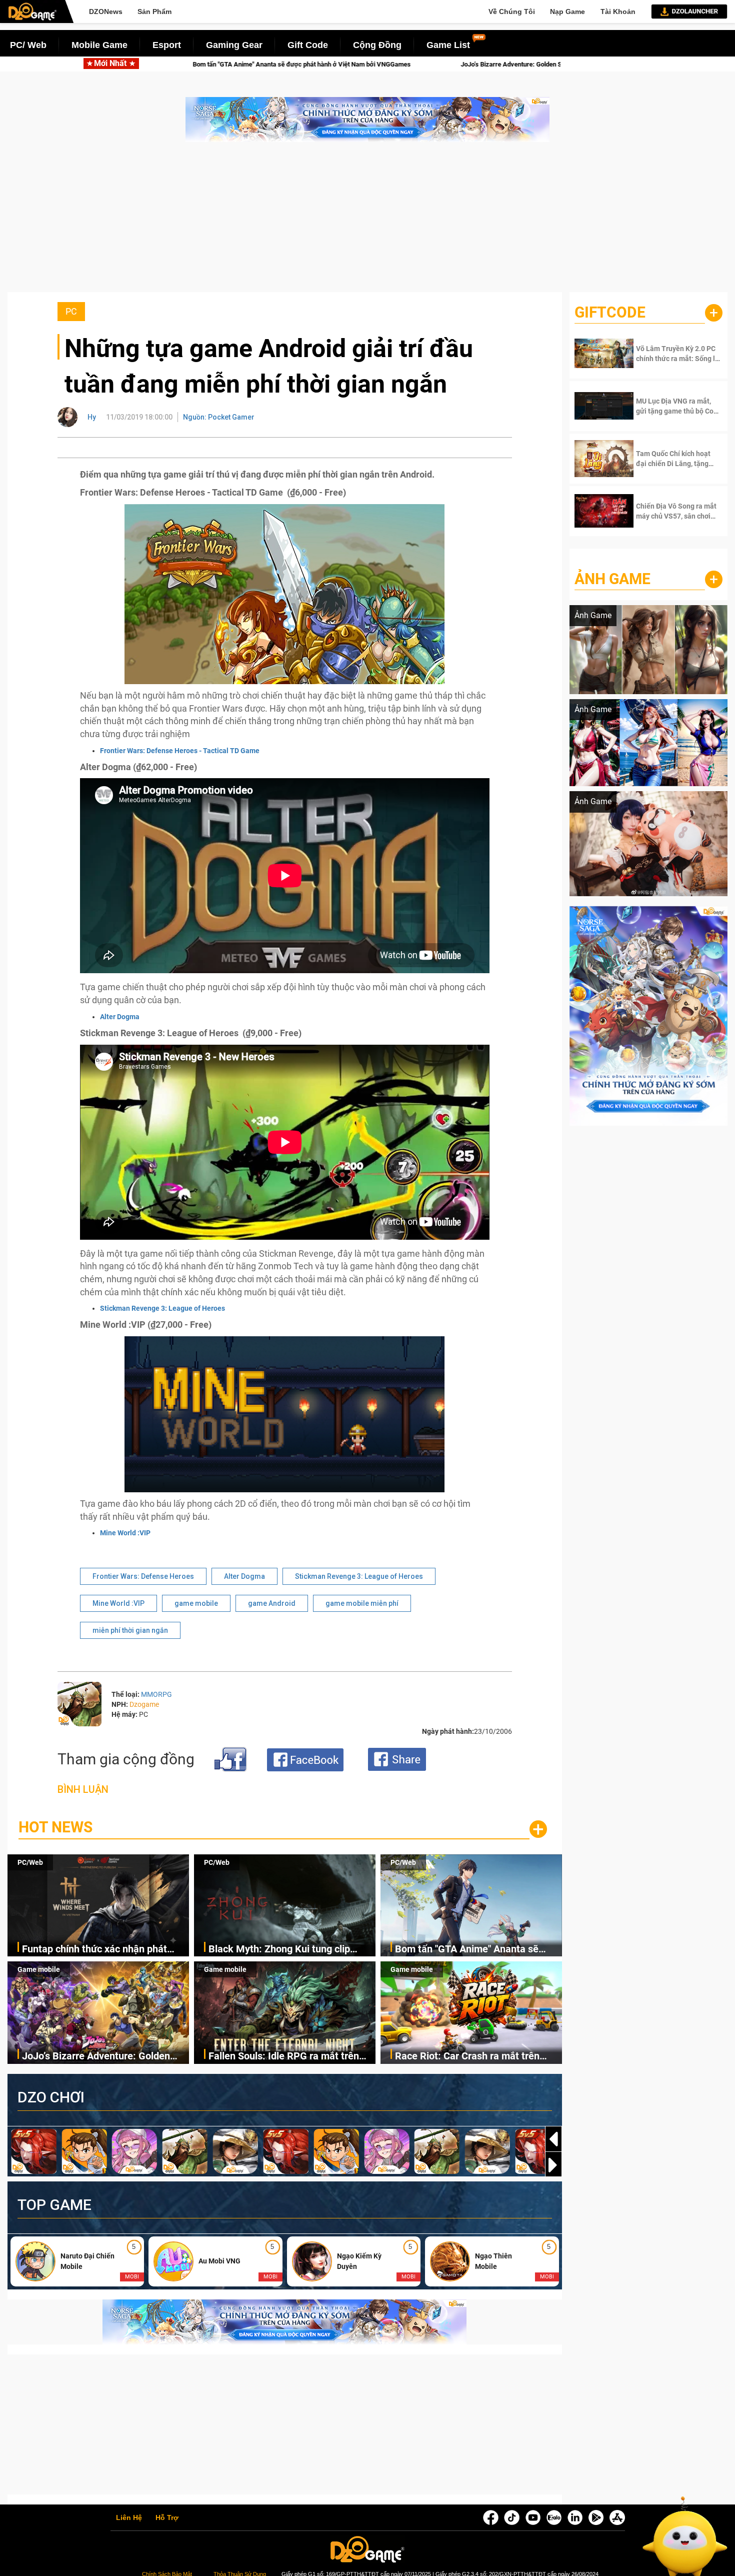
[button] (553, 2165)
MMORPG (156, 1694)
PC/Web (30, 1862)
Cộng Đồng (377, 45)
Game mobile (39, 1969)
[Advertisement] (367, 222)
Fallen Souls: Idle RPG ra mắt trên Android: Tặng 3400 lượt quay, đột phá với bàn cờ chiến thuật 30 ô (284, 2057)
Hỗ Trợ (167, 2518)
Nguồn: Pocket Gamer (219, 417)
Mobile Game (99, 45)
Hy (92, 417)
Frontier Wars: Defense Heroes (143, 1576)
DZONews (106, 12)
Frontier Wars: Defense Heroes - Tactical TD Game (180, 751)
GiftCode (610, 312)
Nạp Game (567, 12)
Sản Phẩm (154, 12)
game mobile (196, 1603)
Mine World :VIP (125, 1533)
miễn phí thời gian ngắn (130, 1630)
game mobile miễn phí (362, 1603)
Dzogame (144, 1704)
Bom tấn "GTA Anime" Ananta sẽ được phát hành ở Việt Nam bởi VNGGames (467, 1950)
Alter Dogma (120, 1017)
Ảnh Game (612, 579)
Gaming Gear (234, 45)
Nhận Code (669, 354)
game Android (272, 1603)
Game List (448, 45)
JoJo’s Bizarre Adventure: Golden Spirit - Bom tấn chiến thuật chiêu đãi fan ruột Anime (280, 64)
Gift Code (308, 45)
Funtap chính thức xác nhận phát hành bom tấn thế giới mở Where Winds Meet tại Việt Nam (94, 1950)
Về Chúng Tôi (512, 12)
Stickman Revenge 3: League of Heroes (162, 1308)
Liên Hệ (129, 2518)
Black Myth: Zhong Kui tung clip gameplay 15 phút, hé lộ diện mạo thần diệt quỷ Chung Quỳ (283, 1950)
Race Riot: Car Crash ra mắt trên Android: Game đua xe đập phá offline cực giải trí (467, 2057)
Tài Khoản (618, 12)
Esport (167, 45)
